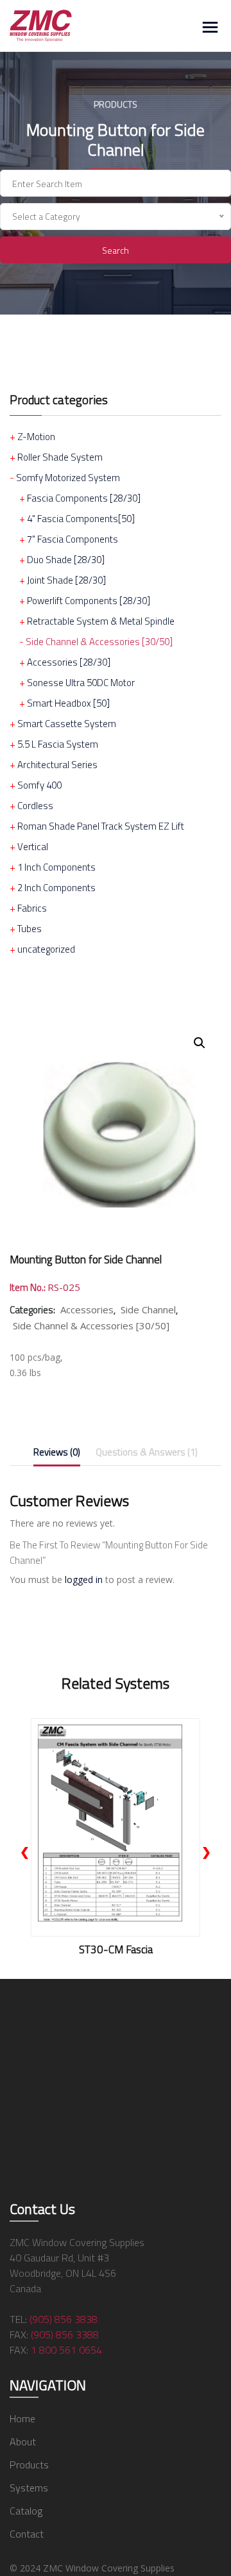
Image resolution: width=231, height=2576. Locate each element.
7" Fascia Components (73, 539)
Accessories (87, 1309)
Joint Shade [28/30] (66, 580)
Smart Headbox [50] (68, 703)
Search (116, 250)
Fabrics (32, 908)
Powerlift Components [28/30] (89, 601)
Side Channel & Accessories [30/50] (99, 642)
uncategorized (46, 949)
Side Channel (148, 1309)
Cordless (35, 806)
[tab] (57, 1455)
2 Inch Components (56, 888)
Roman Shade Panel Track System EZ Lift (101, 826)
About (23, 2441)
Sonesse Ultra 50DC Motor (81, 683)
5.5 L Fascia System (58, 744)
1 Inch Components (56, 867)
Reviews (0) (57, 1452)
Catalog (26, 2511)
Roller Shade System (60, 457)
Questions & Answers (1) (147, 1452)
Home (22, 2418)
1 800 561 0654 (66, 2350)
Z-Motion (36, 437)
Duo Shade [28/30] (66, 560)
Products (29, 2465)
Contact (27, 2534)
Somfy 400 (39, 785)
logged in (84, 1579)
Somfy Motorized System (68, 478)
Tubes (30, 929)
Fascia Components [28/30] (84, 498)
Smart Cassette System (67, 724)
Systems (29, 2488)
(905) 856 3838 (64, 2319)
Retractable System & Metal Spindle (101, 621)
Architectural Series (57, 765)
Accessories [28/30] (69, 662)
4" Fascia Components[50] (81, 519)
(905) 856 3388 (65, 2334)
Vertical (33, 847)
